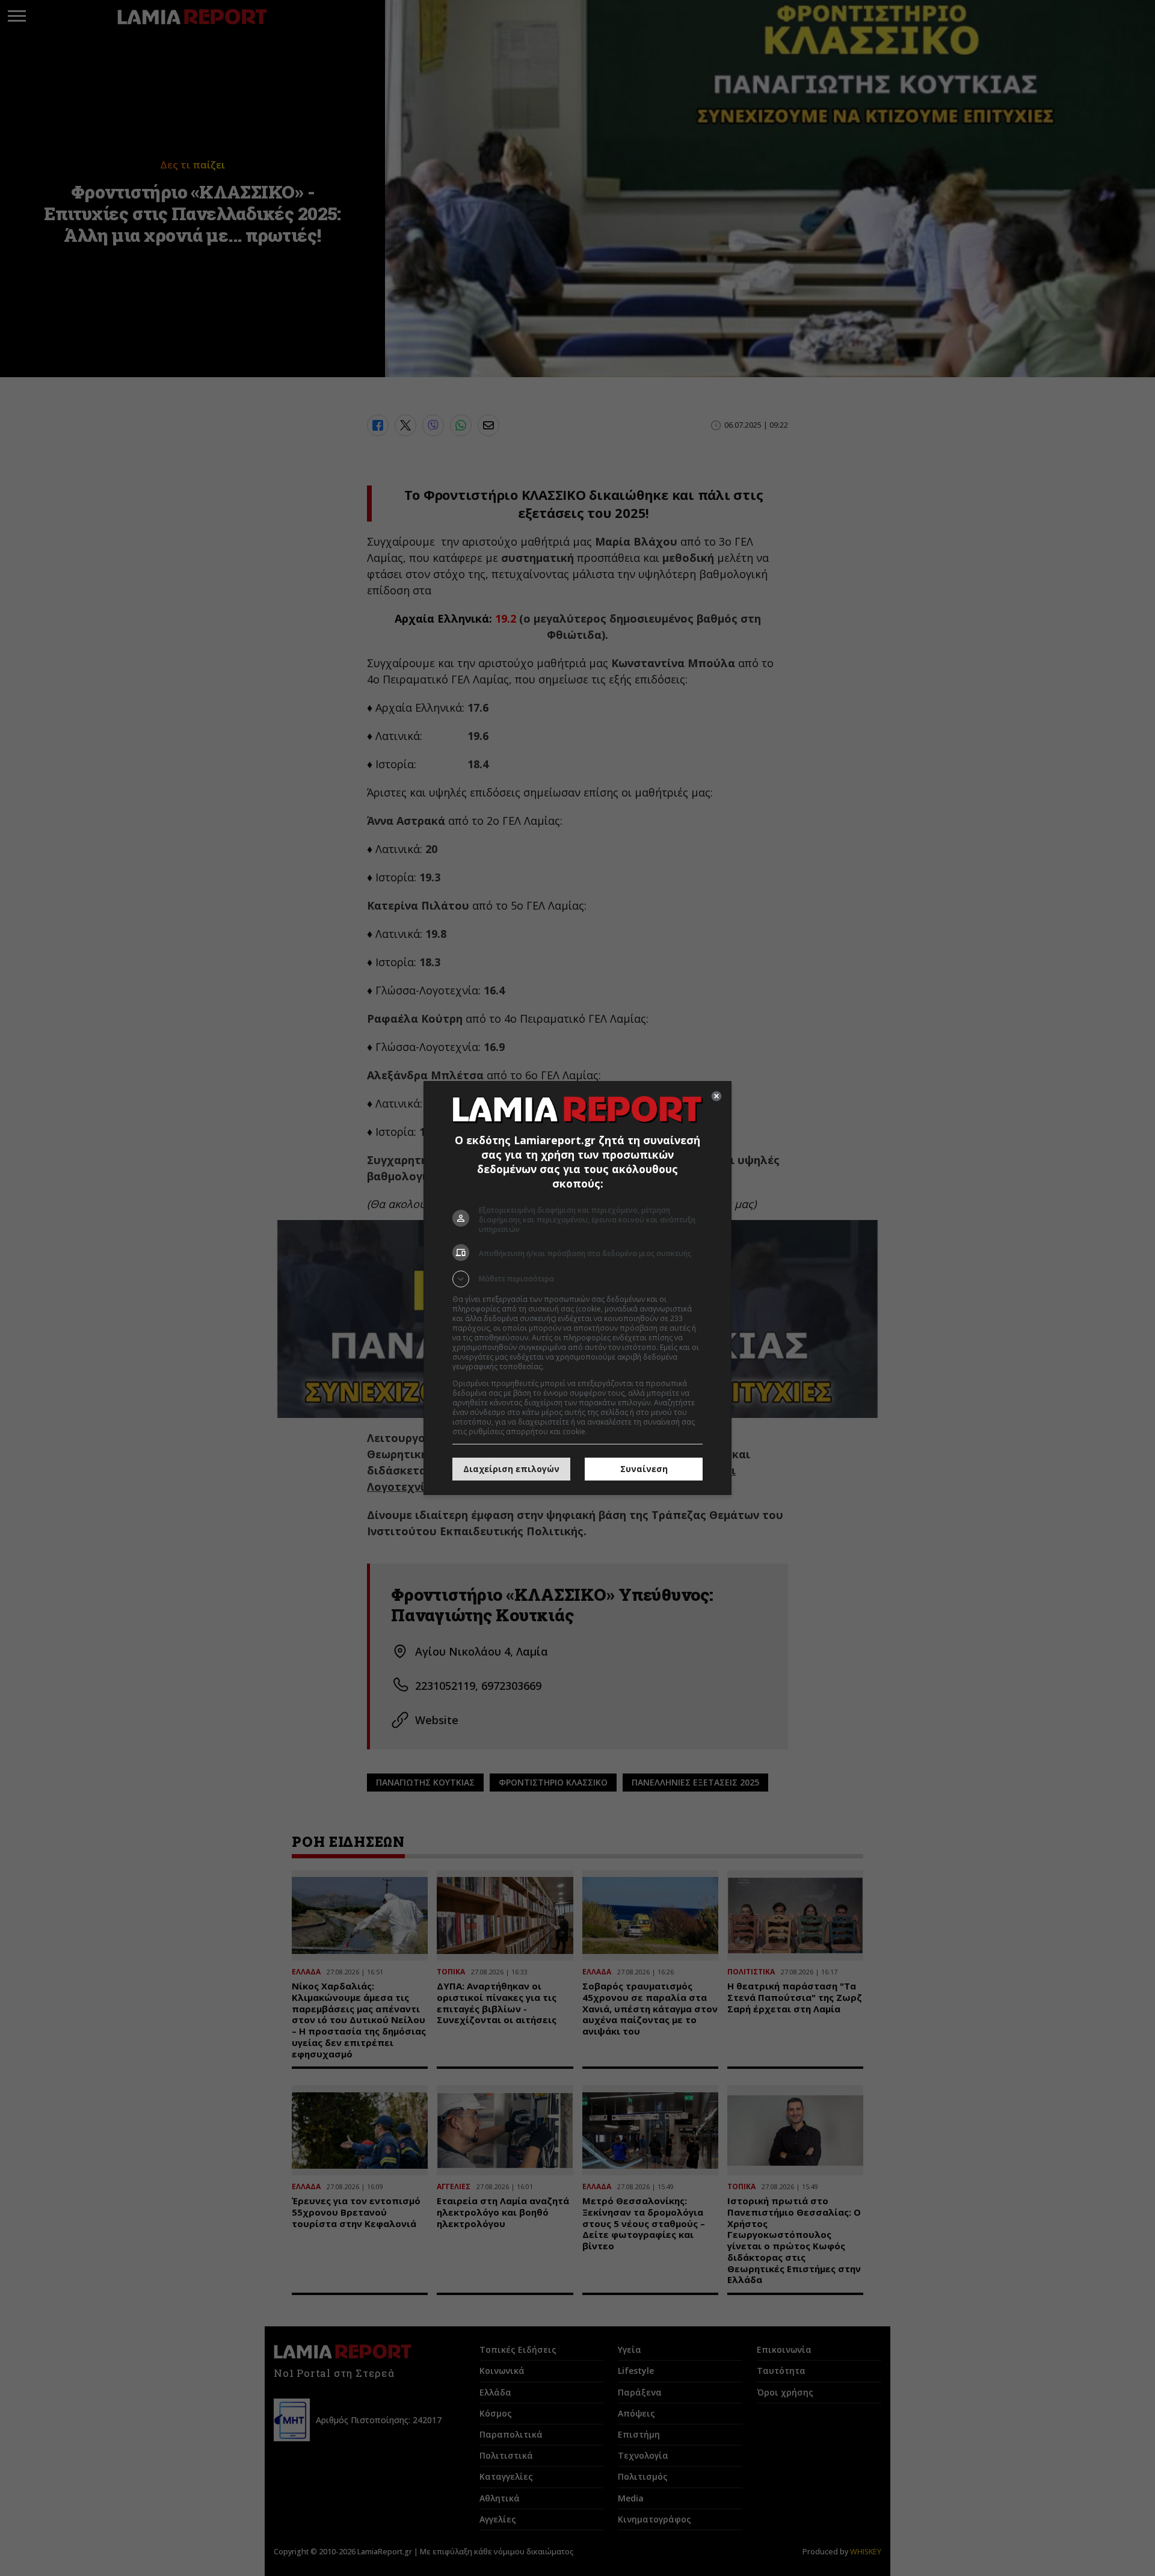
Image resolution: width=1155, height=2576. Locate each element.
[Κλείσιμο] (716, 1096)
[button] (577, 1279)
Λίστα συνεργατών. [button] (579, 1367)
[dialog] (577, 1288)
